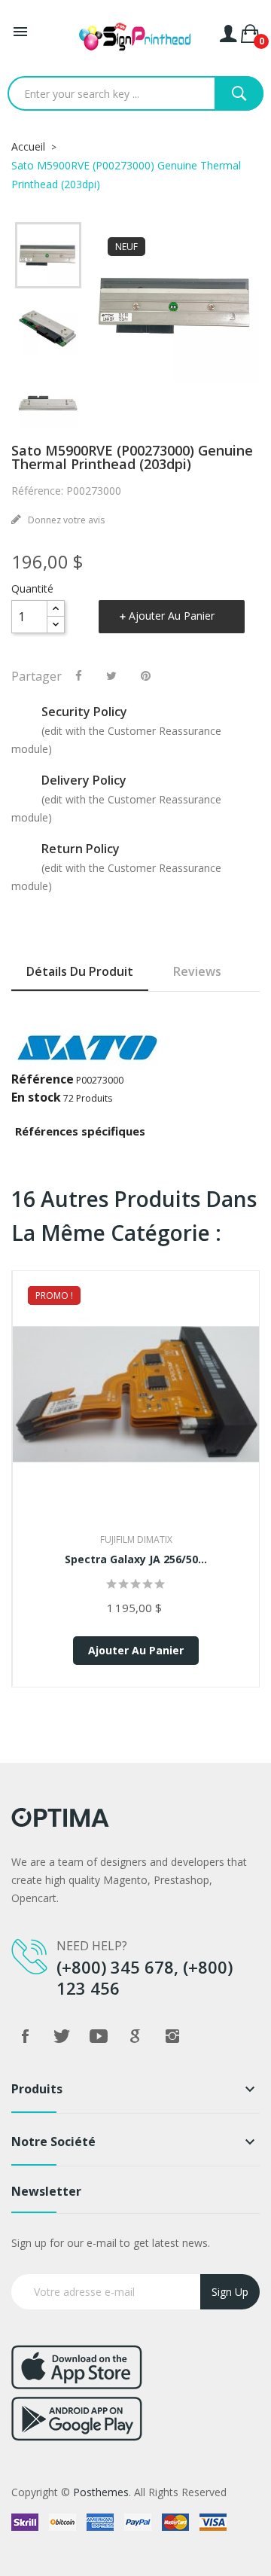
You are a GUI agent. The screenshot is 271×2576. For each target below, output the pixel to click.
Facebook (25, 2036)
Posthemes (101, 2492)
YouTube (99, 2036)
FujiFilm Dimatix (136, 1540)
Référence (43, 1079)
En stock (36, 1097)
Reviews (197, 971)
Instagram (172, 2036)
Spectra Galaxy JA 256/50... (136, 1559)
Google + (135, 2036)
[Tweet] (111, 675)
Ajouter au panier (172, 616)
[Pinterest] (146, 675)
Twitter (62, 2036)
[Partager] (79, 675)
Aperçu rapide (136, 1414)
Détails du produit (80, 971)
